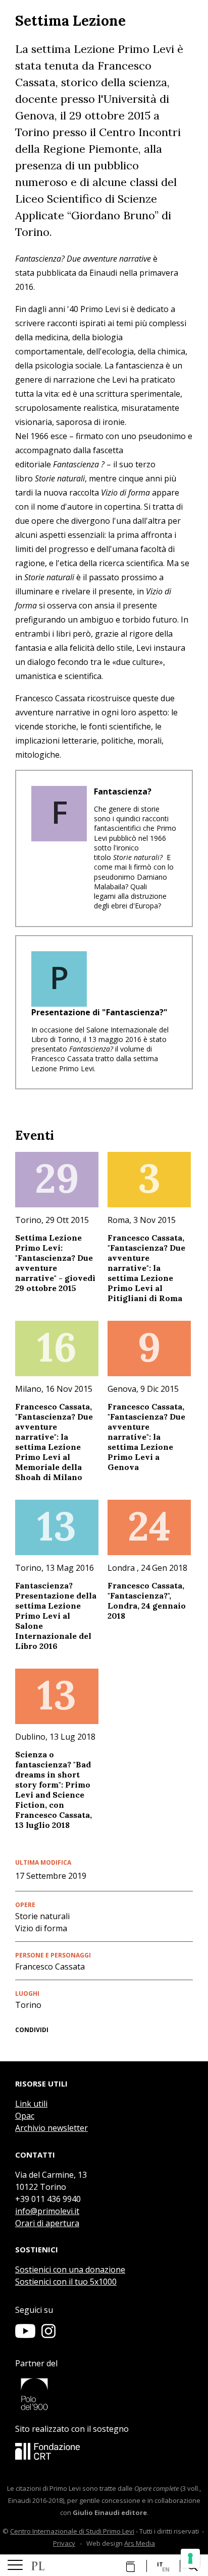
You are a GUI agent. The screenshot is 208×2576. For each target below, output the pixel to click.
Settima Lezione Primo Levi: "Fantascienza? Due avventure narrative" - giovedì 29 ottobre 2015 (55, 1263)
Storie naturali (42, 1916)
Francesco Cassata (50, 1967)
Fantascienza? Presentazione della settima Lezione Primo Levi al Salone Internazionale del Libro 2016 (56, 1616)
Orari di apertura (47, 2223)
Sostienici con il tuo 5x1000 (66, 2282)
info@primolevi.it (47, 2211)
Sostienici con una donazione (70, 2270)
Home (38, 2566)
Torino (28, 2005)
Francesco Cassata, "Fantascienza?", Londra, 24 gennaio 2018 (147, 1601)
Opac (25, 2116)
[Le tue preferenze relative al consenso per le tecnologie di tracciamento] (190, 2558)
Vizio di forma (41, 1928)
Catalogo (128, 2566)
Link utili (31, 2104)
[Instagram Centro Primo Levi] (48, 2335)
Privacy (64, 2543)
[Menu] (15, 2565)
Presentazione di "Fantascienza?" (99, 1012)
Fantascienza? (123, 791)
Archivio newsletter (51, 2128)
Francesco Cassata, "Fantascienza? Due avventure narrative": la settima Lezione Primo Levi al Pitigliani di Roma (146, 1268)
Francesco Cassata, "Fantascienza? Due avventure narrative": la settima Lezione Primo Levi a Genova (146, 1437)
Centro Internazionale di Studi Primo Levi (72, 2531)
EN (166, 2569)
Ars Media (140, 2543)
